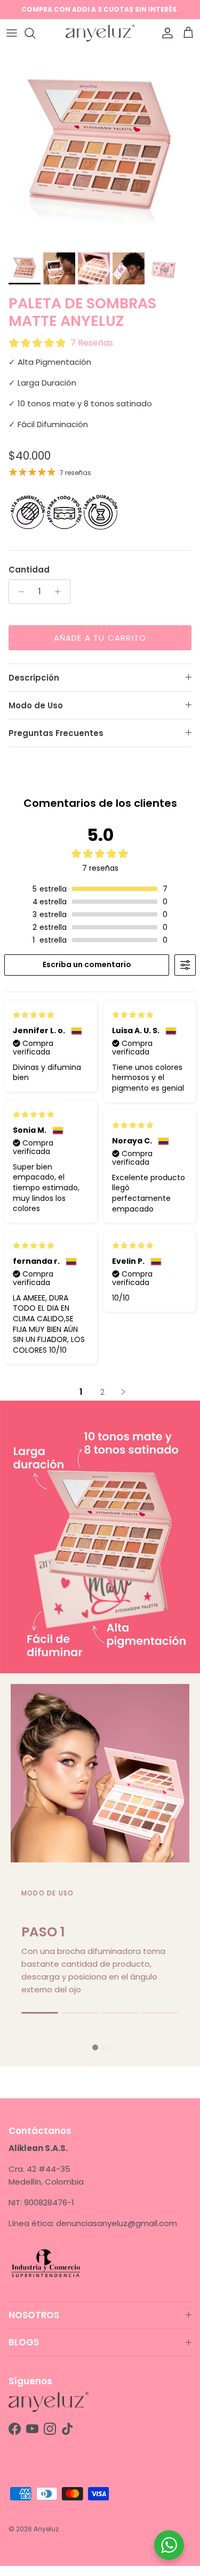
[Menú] (12, 33)
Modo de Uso (36, 705)
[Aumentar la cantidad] (61, 592)
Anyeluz (46, 2529)
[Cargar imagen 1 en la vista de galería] (100, 147)
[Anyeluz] (100, 33)
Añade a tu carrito (100, 638)
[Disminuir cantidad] (18, 592)
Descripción (34, 678)
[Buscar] (35, 33)
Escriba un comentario (87, 964)
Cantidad (29, 570)
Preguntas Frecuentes (56, 733)
